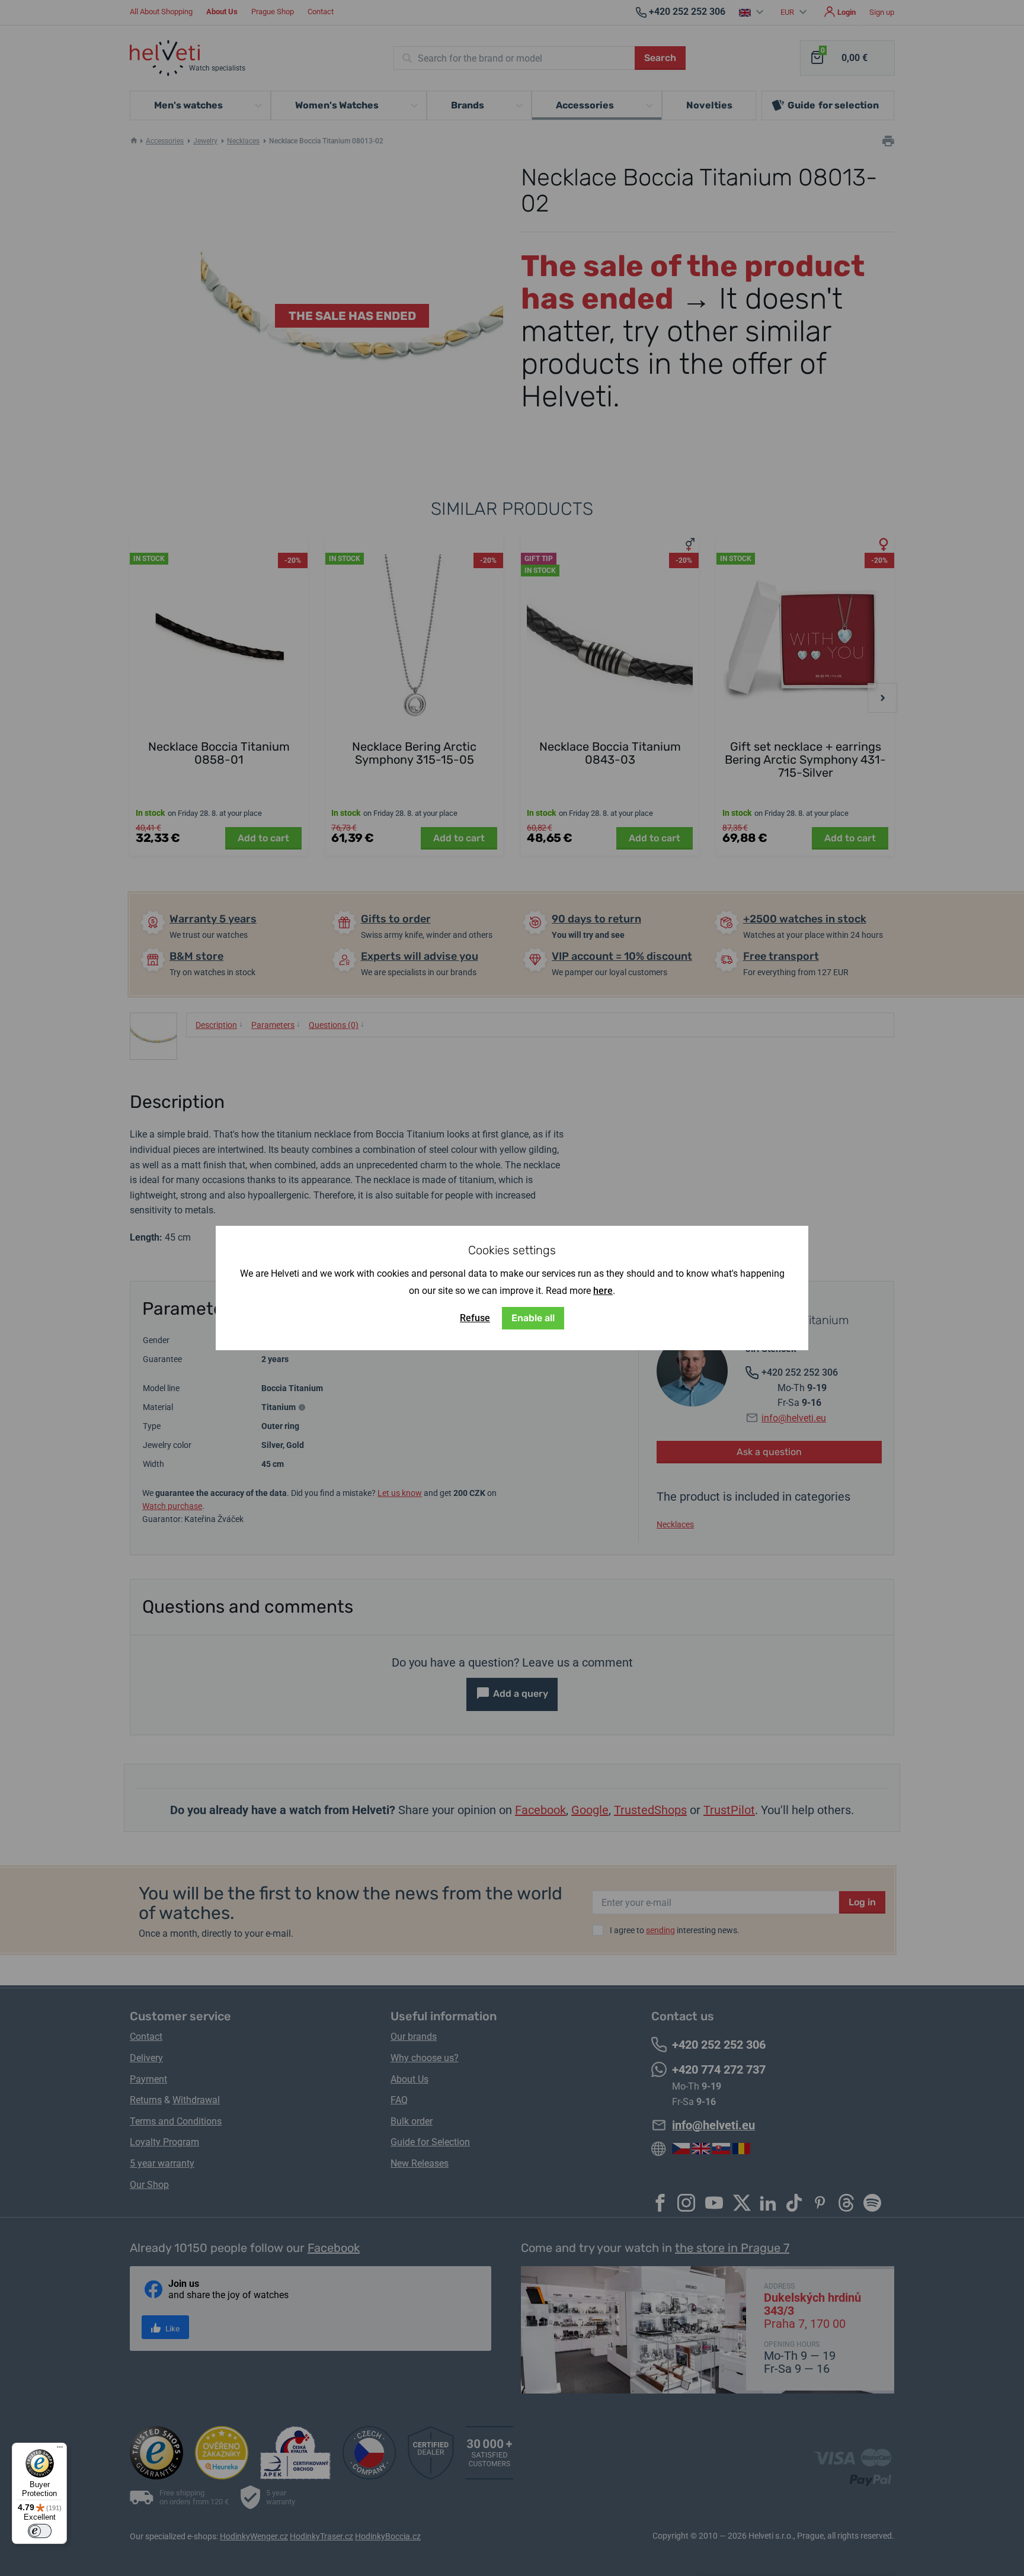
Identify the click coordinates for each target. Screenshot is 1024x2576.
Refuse (475, 1318)
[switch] (40, 2531)
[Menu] (60, 2450)
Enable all (533, 1318)
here (603, 1291)
